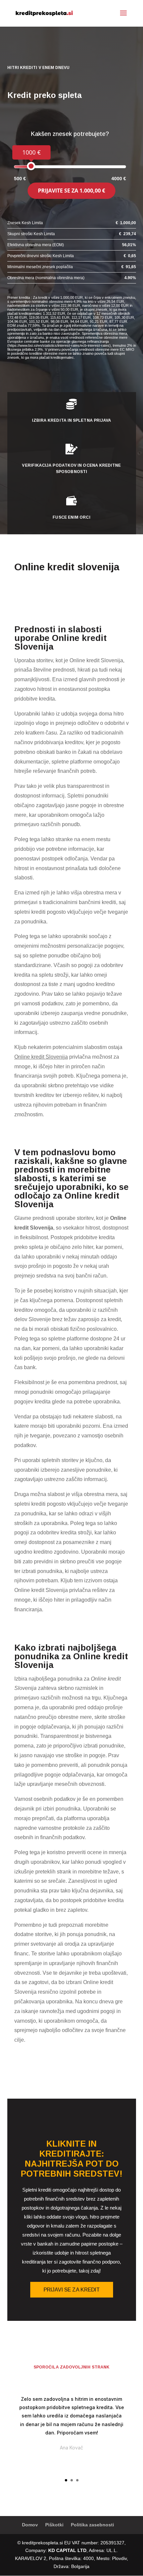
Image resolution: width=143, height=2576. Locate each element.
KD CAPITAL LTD (67, 2550)
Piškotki (54, 2525)
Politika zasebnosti (92, 2525)
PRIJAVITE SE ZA (71, 191)
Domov (30, 2525)
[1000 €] (31, 166)
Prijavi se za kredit (72, 2290)
